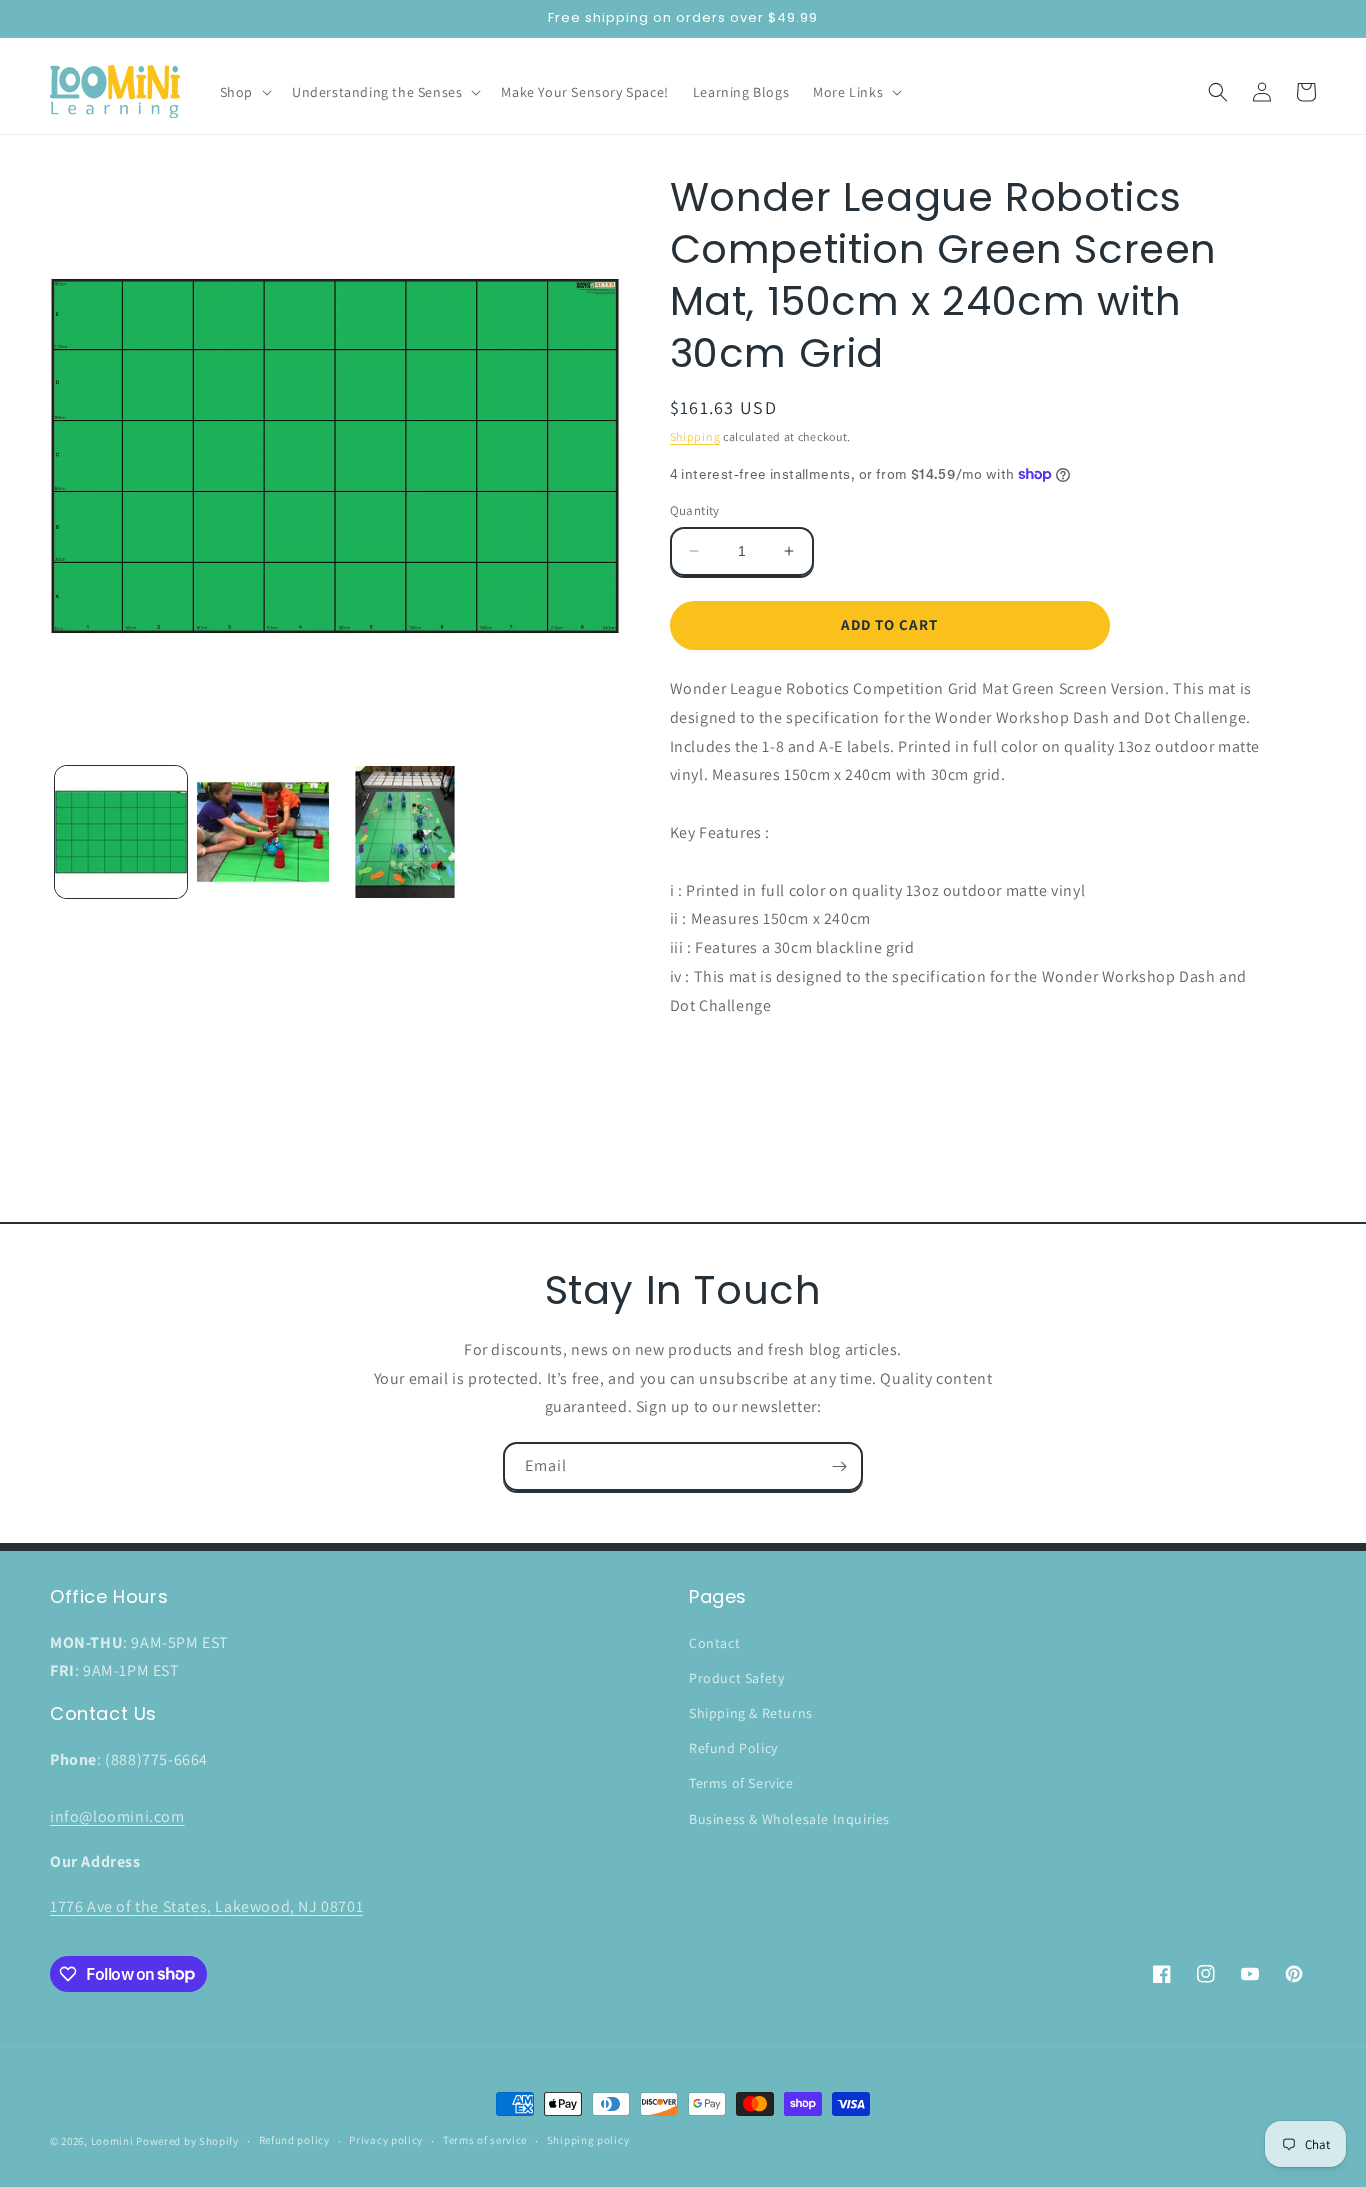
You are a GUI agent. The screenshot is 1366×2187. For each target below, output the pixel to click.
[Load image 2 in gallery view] (263, 832)
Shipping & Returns (751, 1713)
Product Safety (736, 1678)
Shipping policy (588, 2140)
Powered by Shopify (187, 2141)
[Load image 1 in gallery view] (121, 832)
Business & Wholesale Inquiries (789, 1819)
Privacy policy (386, 2140)
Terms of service (485, 2140)
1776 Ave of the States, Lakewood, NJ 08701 (206, 1906)
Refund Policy (733, 1748)
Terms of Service (741, 1783)
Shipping (695, 436)
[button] (244, 92)
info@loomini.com (117, 1816)
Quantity (695, 510)
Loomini (112, 2141)
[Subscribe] (839, 1466)
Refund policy (294, 2140)
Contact (714, 1643)
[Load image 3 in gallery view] (405, 832)
